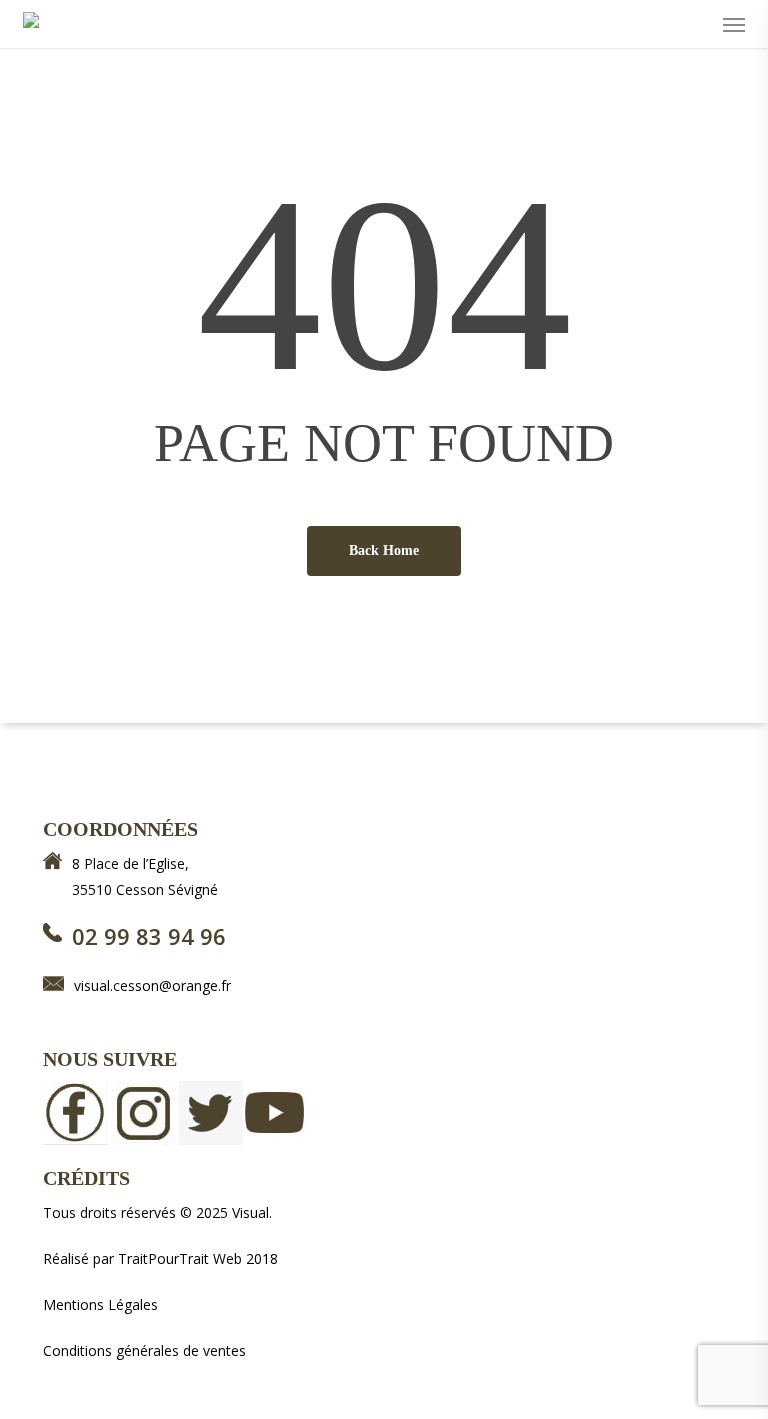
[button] (734, 24)
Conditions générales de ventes (144, 1350)
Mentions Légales (100, 1304)
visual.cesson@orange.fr (152, 985)
